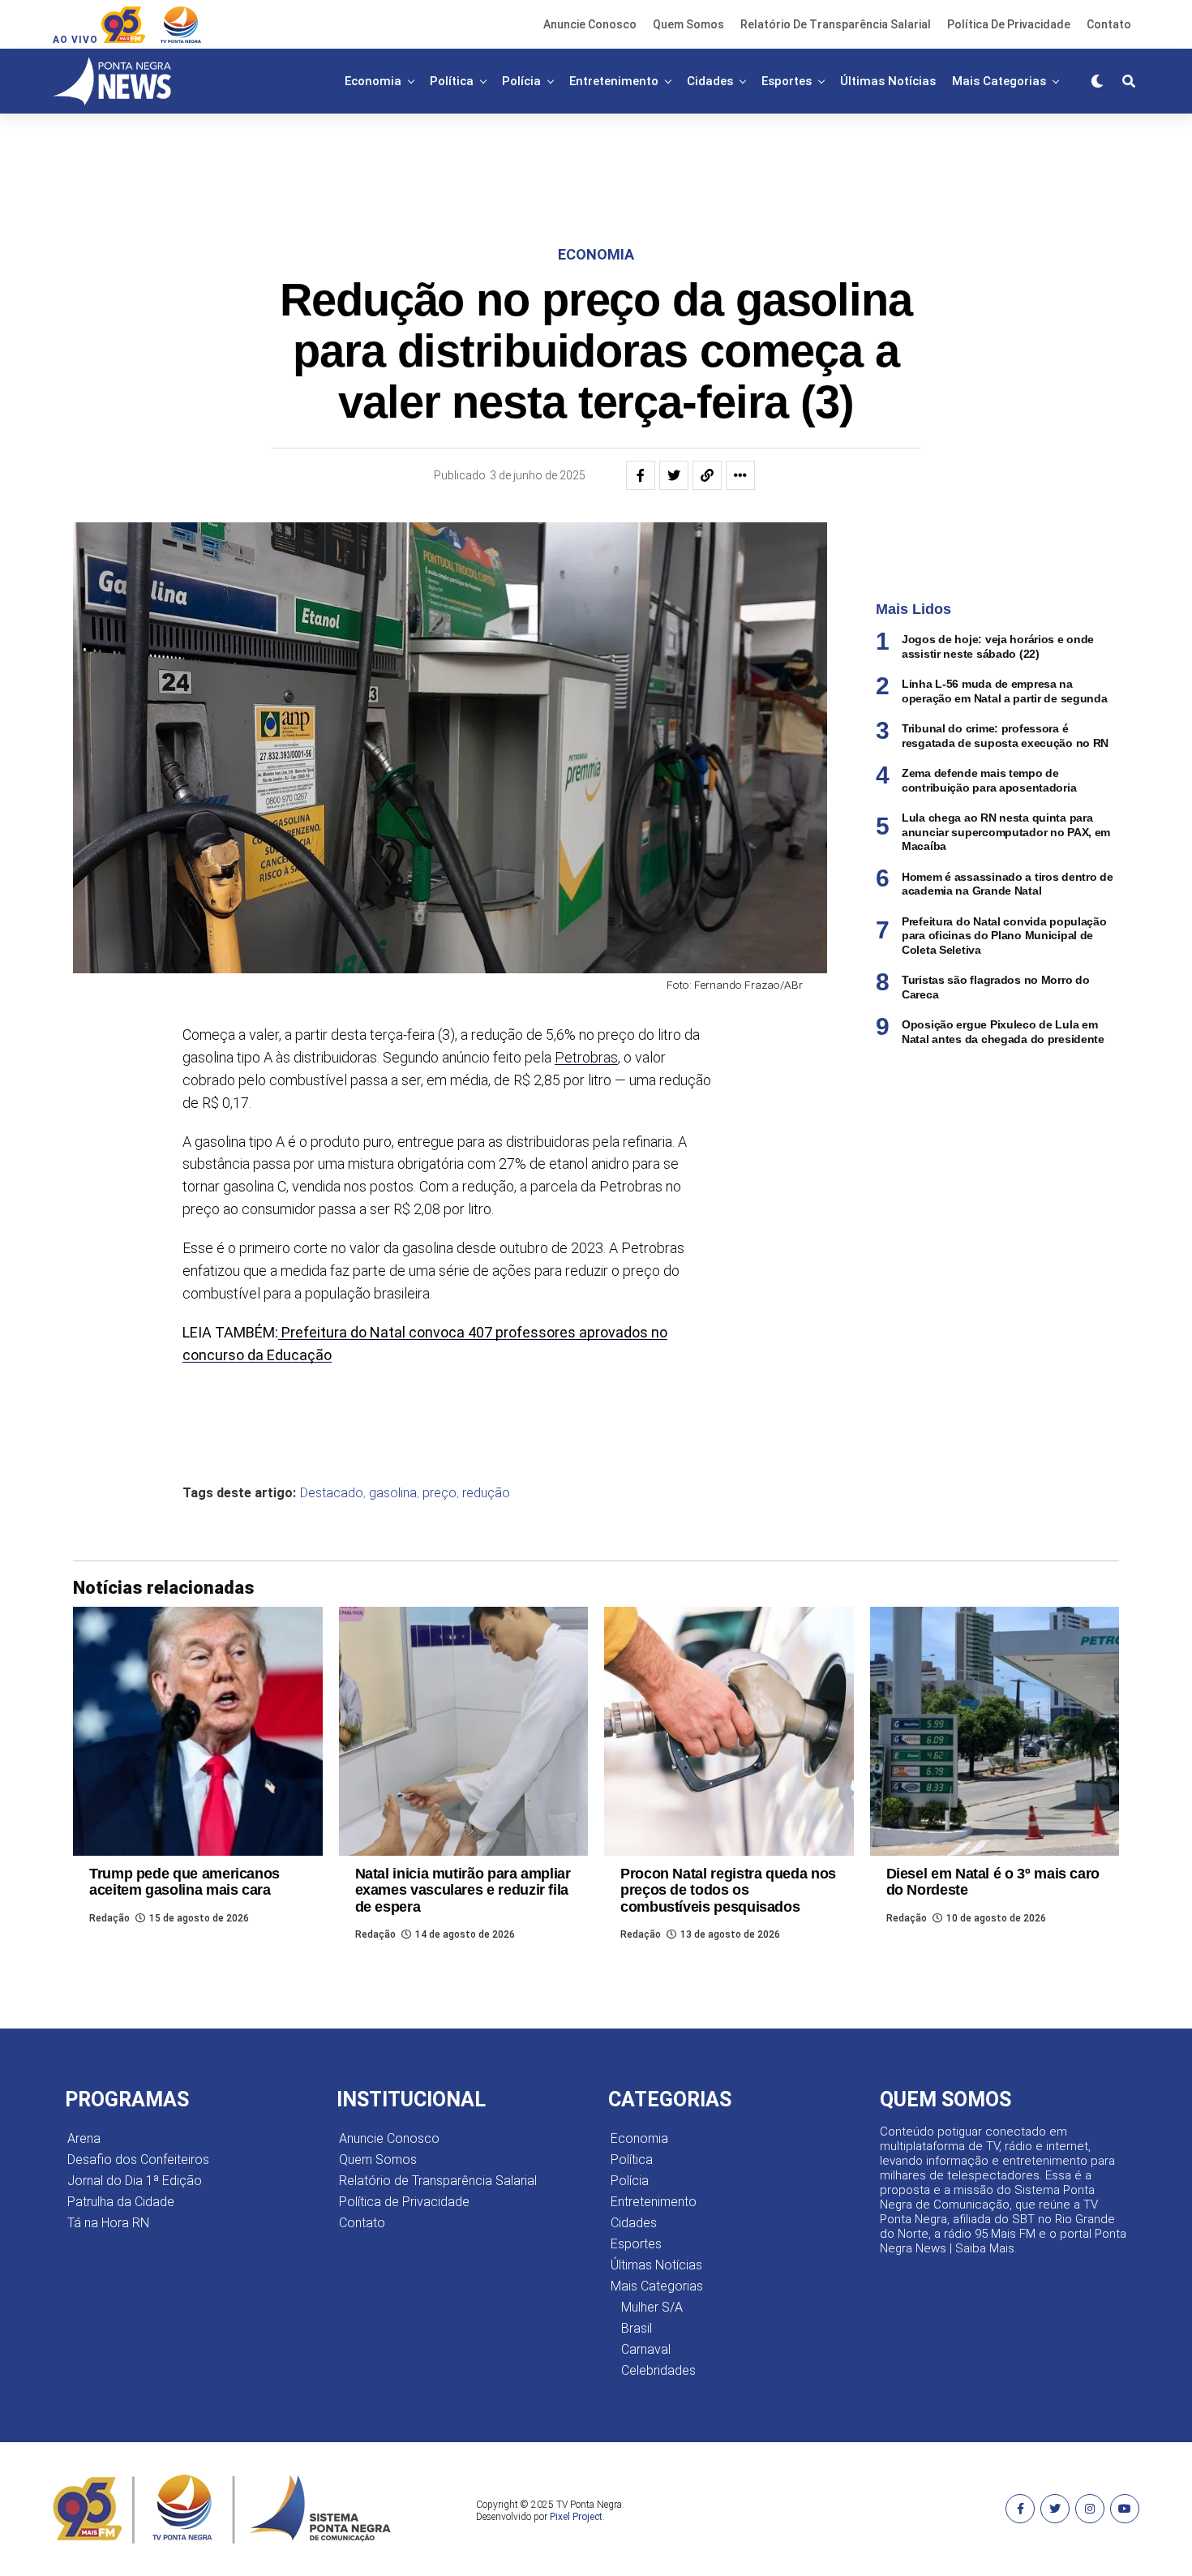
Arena (84, 2138)
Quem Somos (688, 24)
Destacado (332, 1493)
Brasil (637, 2328)
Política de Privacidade (1009, 24)
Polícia (521, 81)
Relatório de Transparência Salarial (836, 24)
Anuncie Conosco (590, 24)
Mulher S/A (652, 2307)
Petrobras (586, 1057)
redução (486, 1493)
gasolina (393, 1493)
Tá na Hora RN (108, 2223)
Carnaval (646, 2349)
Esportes (787, 81)
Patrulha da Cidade (121, 2202)
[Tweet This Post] (674, 475)
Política (452, 81)
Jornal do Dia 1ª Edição (135, 2181)
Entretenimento (614, 81)
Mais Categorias (999, 81)
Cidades (710, 81)
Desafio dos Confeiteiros (138, 2160)
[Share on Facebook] (641, 475)
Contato (1109, 24)
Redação (109, 1918)
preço (439, 1493)
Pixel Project (576, 2517)
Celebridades (658, 2370)
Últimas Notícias (888, 81)
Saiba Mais (985, 2248)
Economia (373, 81)
